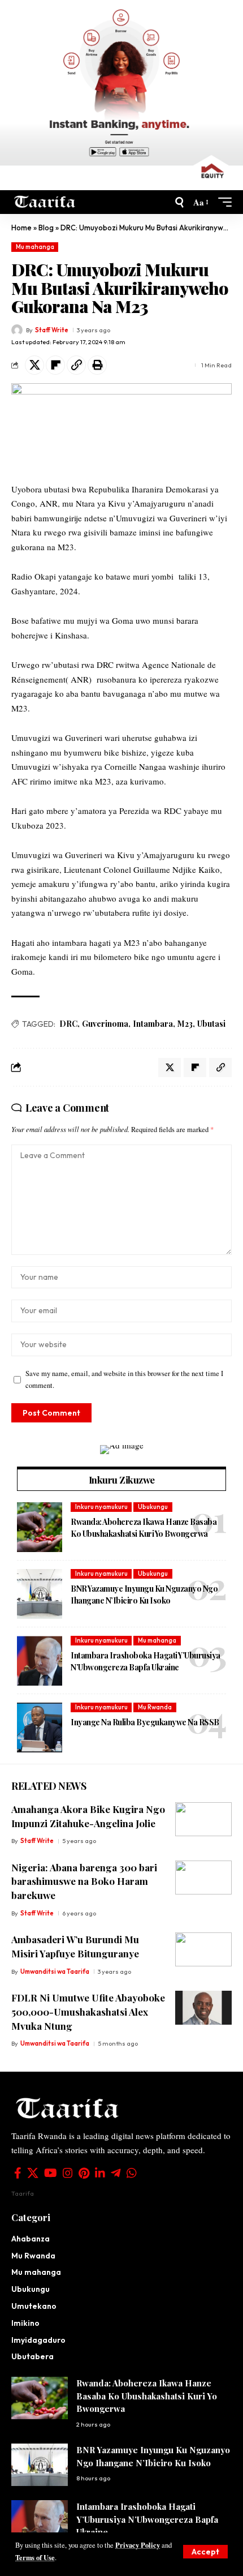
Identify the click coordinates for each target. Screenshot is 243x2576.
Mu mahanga (35, 247)
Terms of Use (35, 2557)
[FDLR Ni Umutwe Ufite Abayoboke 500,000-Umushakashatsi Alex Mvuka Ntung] (203, 2008)
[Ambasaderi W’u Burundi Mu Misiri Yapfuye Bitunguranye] (203, 1949)
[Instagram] (68, 2173)
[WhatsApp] (132, 2173)
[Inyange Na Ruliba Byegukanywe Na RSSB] (40, 1728)
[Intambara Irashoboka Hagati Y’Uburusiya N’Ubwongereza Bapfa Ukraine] (40, 1661)
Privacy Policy (138, 2545)
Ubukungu (153, 1507)
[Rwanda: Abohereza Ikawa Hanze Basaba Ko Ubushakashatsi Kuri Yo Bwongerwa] (40, 1527)
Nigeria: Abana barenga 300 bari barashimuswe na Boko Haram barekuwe (84, 1881)
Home (21, 228)
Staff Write (52, 330)
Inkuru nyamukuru (101, 1507)
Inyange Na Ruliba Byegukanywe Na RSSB (146, 1722)
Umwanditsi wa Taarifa (55, 1971)
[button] (205, 2552)
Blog (46, 228)
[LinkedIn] (100, 2173)
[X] (33, 2173)
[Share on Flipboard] (55, 365)
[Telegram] (116, 2173)
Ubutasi (211, 1024)
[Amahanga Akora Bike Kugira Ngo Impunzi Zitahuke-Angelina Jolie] (203, 1819)
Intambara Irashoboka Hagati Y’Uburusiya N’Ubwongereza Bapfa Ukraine (146, 1661)
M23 (185, 1024)
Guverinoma (105, 1024)
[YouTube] (51, 2173)
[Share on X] (34, 365)
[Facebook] (18, 2173)
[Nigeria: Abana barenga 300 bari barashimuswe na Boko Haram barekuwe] (203, 1878)
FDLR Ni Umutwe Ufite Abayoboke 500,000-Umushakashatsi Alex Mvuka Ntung (88, 2011)
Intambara (153, 1024)
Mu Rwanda (155, 1707)
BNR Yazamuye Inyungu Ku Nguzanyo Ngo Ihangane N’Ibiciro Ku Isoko (144, 1595)
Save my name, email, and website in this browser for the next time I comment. (124, 1379)
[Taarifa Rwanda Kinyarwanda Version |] (45, 202)
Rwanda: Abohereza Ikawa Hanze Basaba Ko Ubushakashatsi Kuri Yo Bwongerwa (144, 1528)
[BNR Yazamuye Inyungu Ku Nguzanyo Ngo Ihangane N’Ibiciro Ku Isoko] (40, 1594)
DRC (68, 1024)
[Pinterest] (84, 2173)
